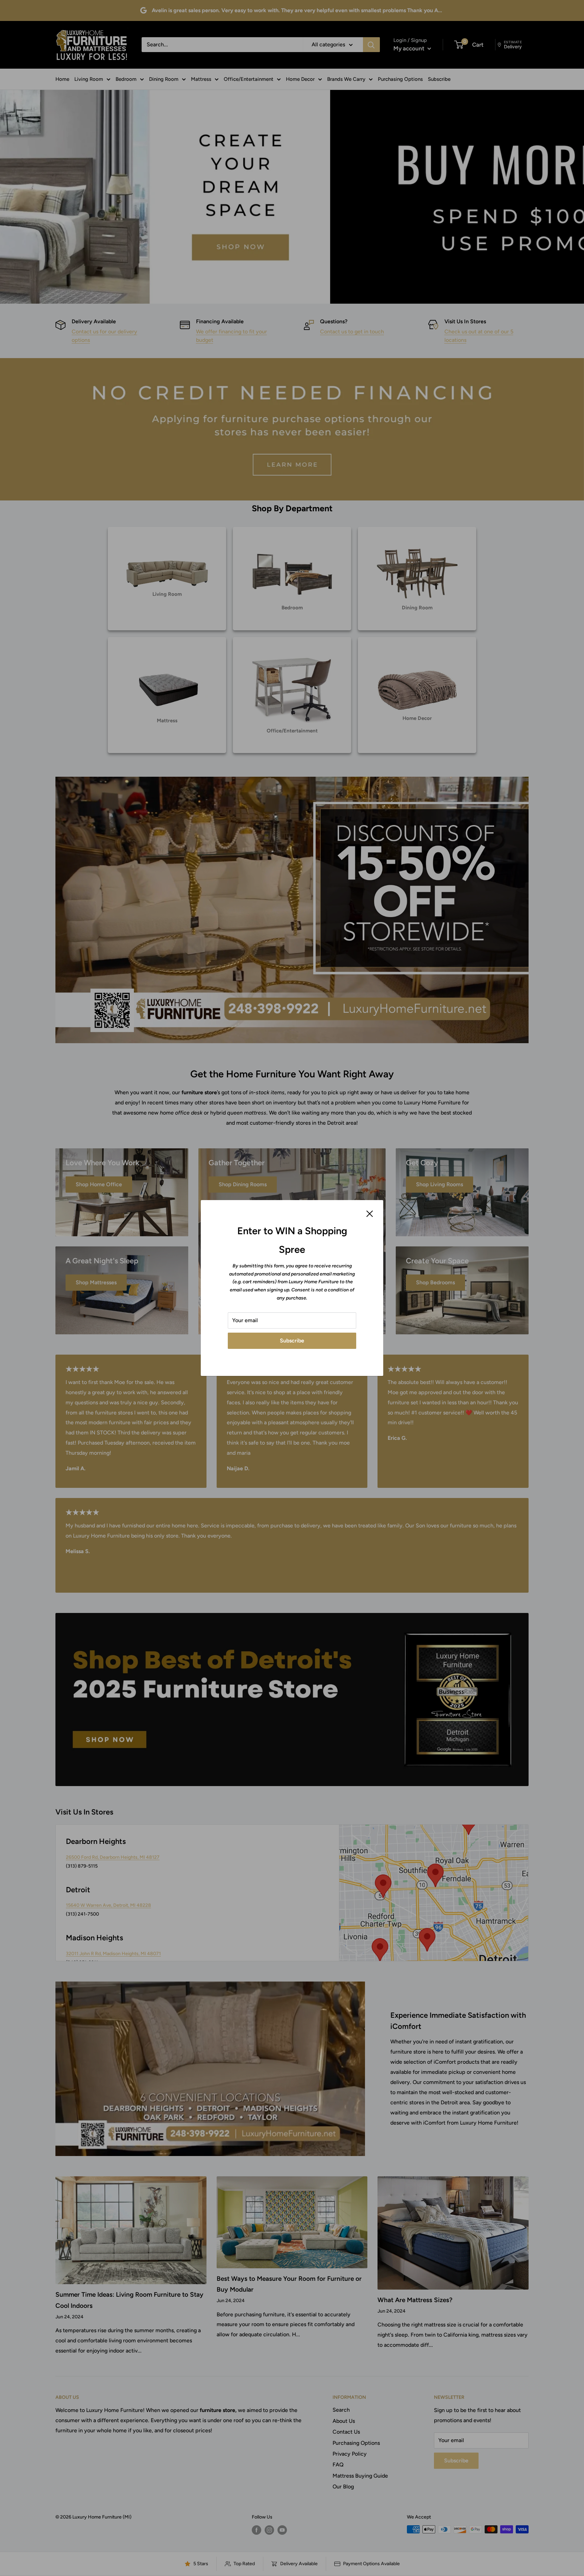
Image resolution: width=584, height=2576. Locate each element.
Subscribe (292, 1341)
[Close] (370, 1213)
